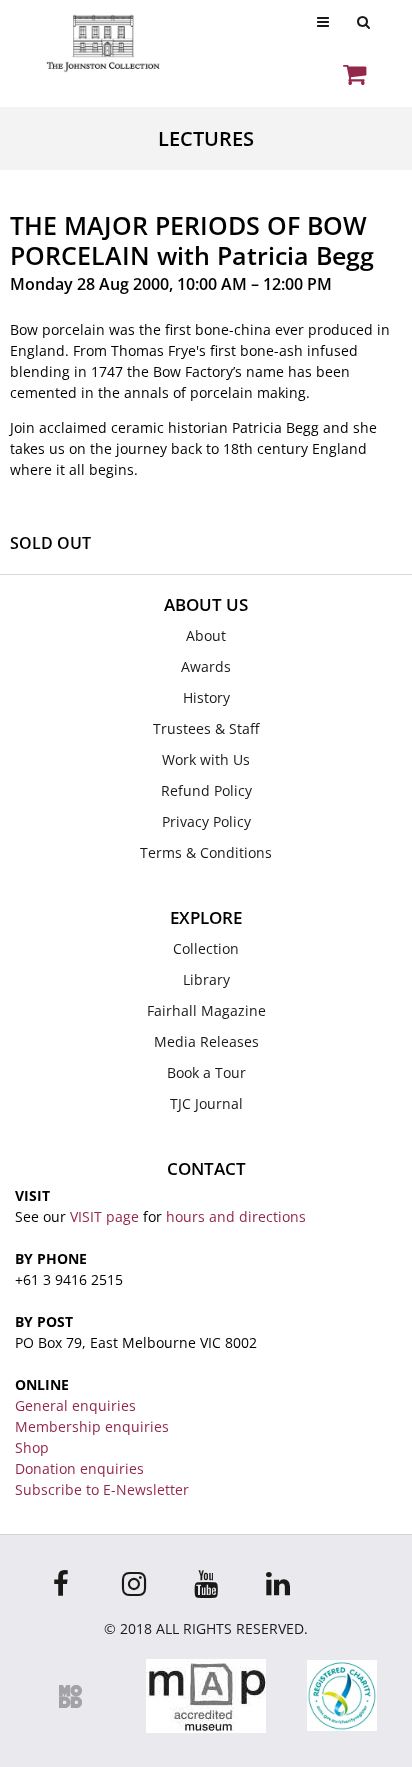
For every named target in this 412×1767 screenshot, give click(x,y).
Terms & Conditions (206, 852)
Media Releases (206, 1041)
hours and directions (236, 1216)
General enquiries (75, 1405)
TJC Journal (206, 1103)
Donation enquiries (79, 1468)
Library (206, 979)
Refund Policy (206, 790)
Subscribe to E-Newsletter (102, 1489)
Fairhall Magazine (206, 1010)
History (206, 697)
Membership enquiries (92, 1426)
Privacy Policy (206, 821)
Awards (206, 666)
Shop (32, 1447)
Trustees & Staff (206, 728)
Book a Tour (206, 1072)
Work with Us (206, 759)
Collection (206, 948)
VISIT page (104, 1216)
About (206, 635)
